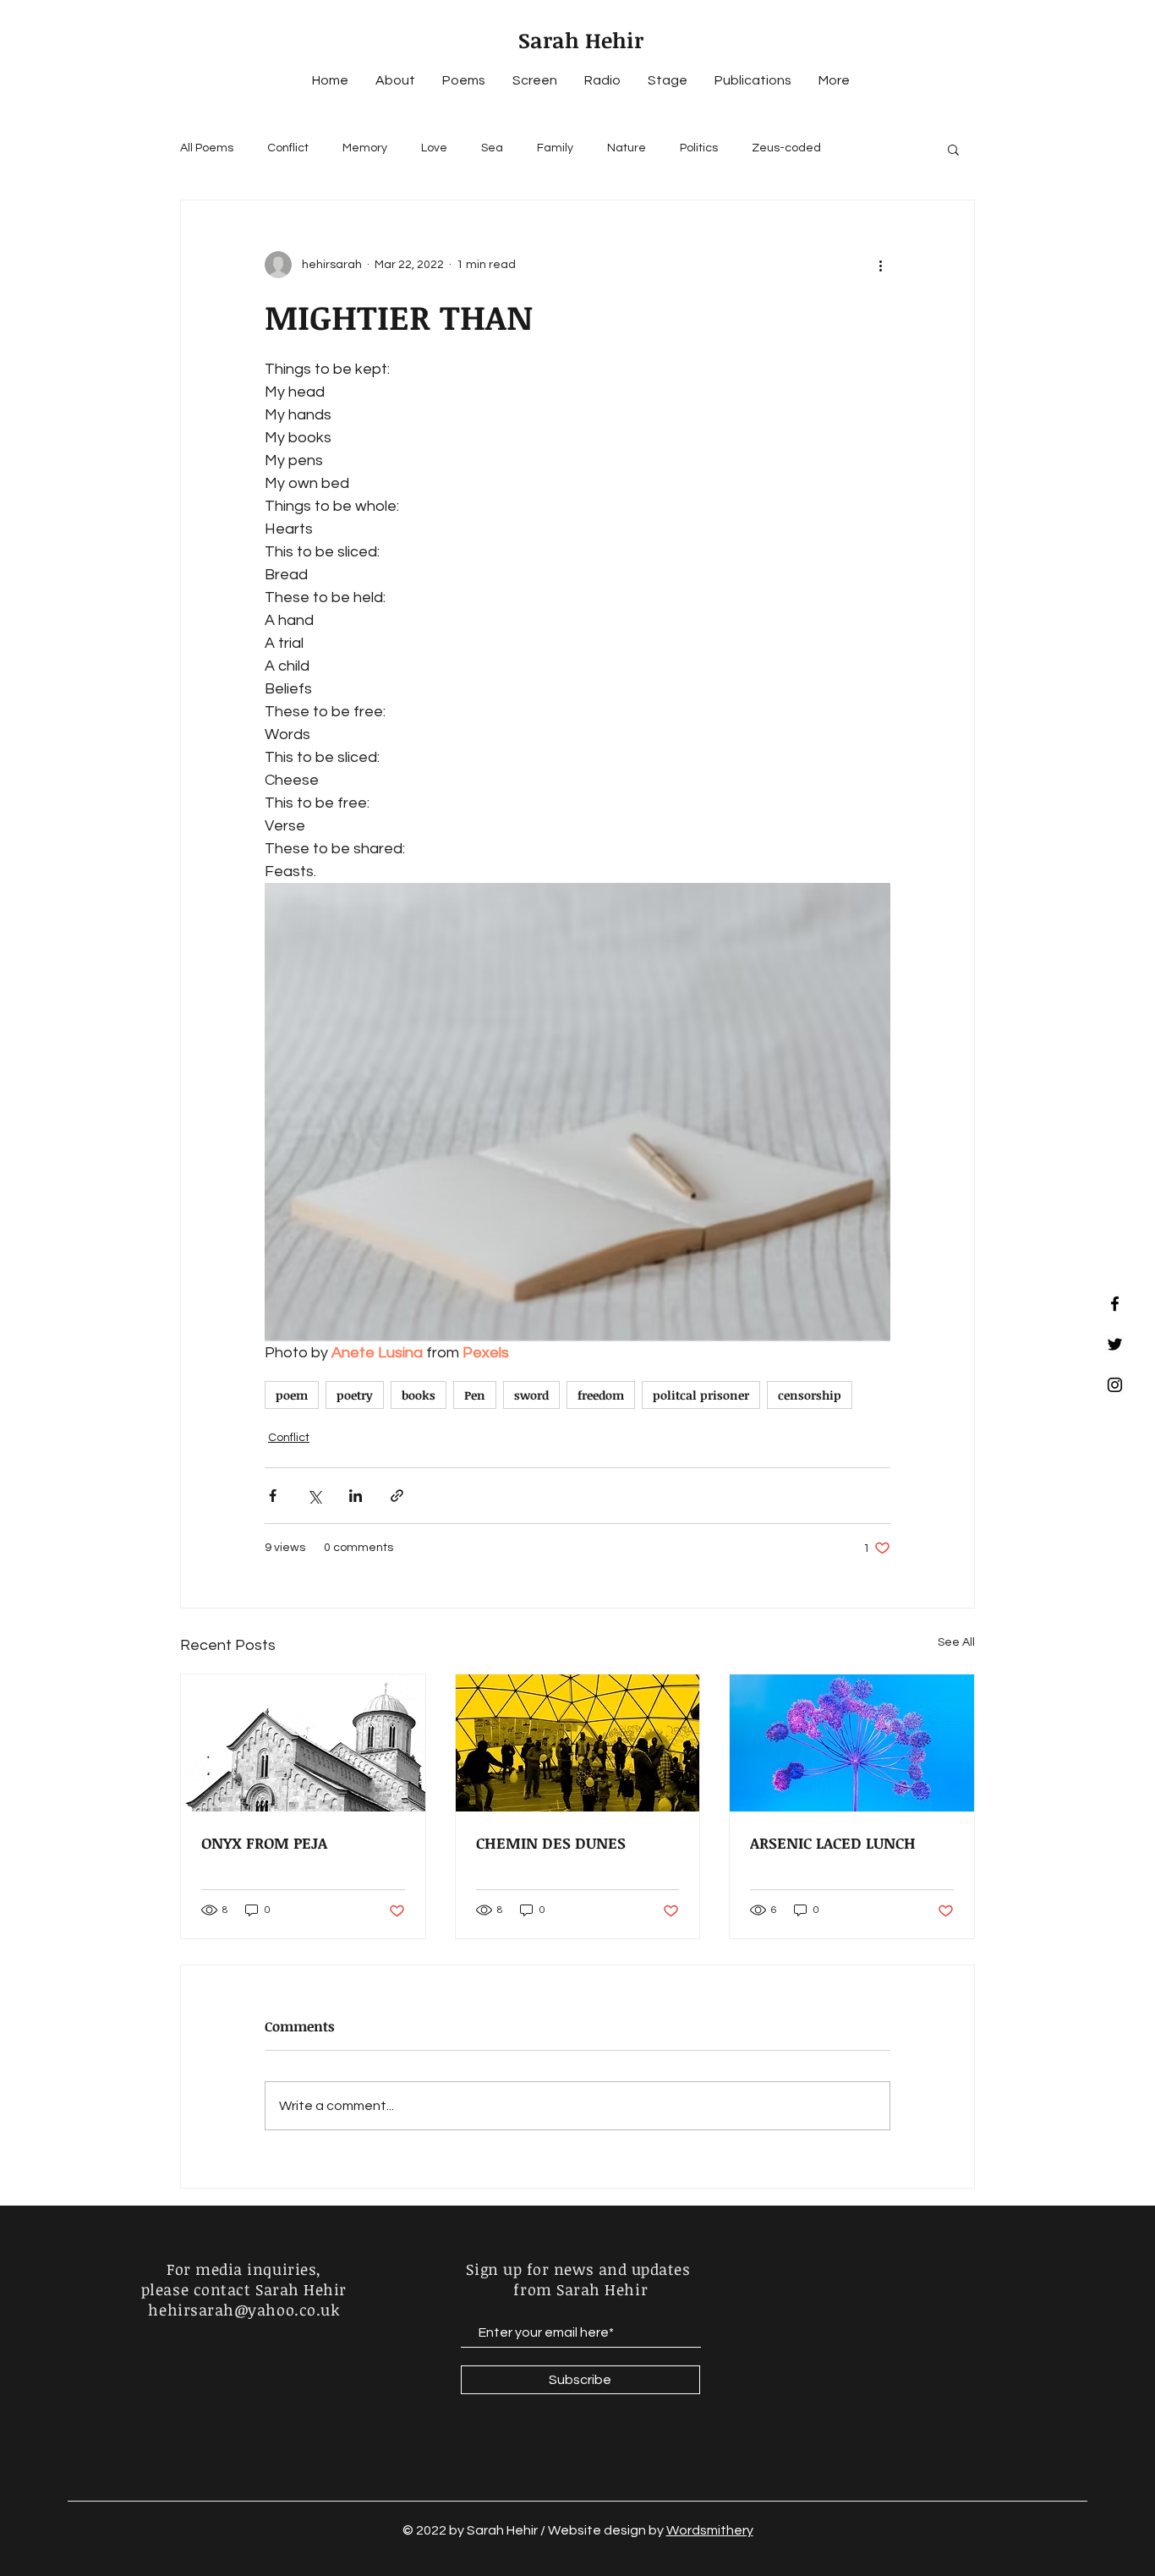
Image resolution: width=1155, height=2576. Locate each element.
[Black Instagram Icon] (1115, 1385)
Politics (699, 148)
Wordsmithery (710, 2530)
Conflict (288, 148)
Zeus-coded (786, 148)
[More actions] (880, 265)
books (419, 1395)
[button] (953, 149)
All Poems (207, 148)
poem (292, 1395)
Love (434, 148)
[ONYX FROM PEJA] (303, 1743)
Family (555, 148)
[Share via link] (397, 1496)
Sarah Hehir (581, 40)
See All (956, 1642)
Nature (627, 148)
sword (531, 1395)
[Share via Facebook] (273, 1496)
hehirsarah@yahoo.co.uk (244, 2310)
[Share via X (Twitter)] (314, 1496)
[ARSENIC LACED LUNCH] (852, 1743)
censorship (810, 1395)
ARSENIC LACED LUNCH (833, 1843)
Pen (475, 1395)
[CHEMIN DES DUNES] (578, 1743)
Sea (492, 148)
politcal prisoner (701, 1395)
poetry (355, 1395)
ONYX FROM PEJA (264, 1843)
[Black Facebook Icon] (1115, 1304)
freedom (601, 1395)
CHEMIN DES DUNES (551, 1843)
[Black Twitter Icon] (1115, 1344)
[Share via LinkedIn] (356, 1496)
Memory (365, 148)
